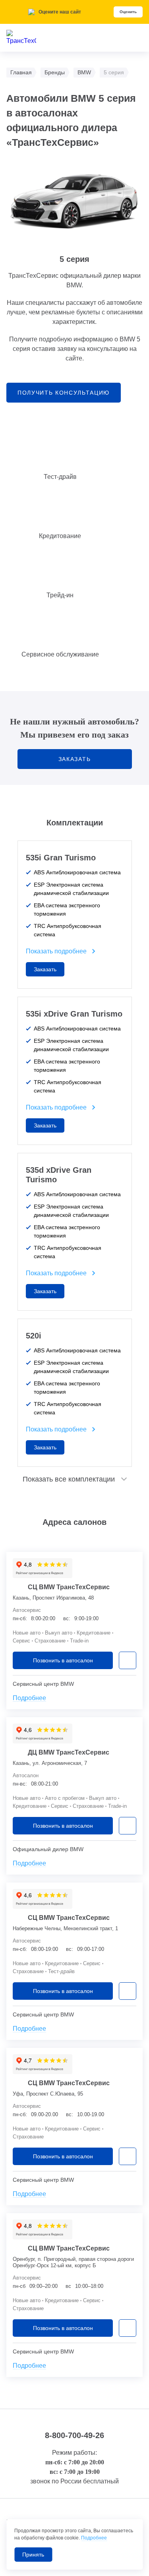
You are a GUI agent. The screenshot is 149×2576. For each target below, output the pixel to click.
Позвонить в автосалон (63, 1660)
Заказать (74, 759)
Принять (33, 2555)
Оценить (128, 12)
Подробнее (29, 1698)
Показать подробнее (56, 951)
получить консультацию (64, 393)
